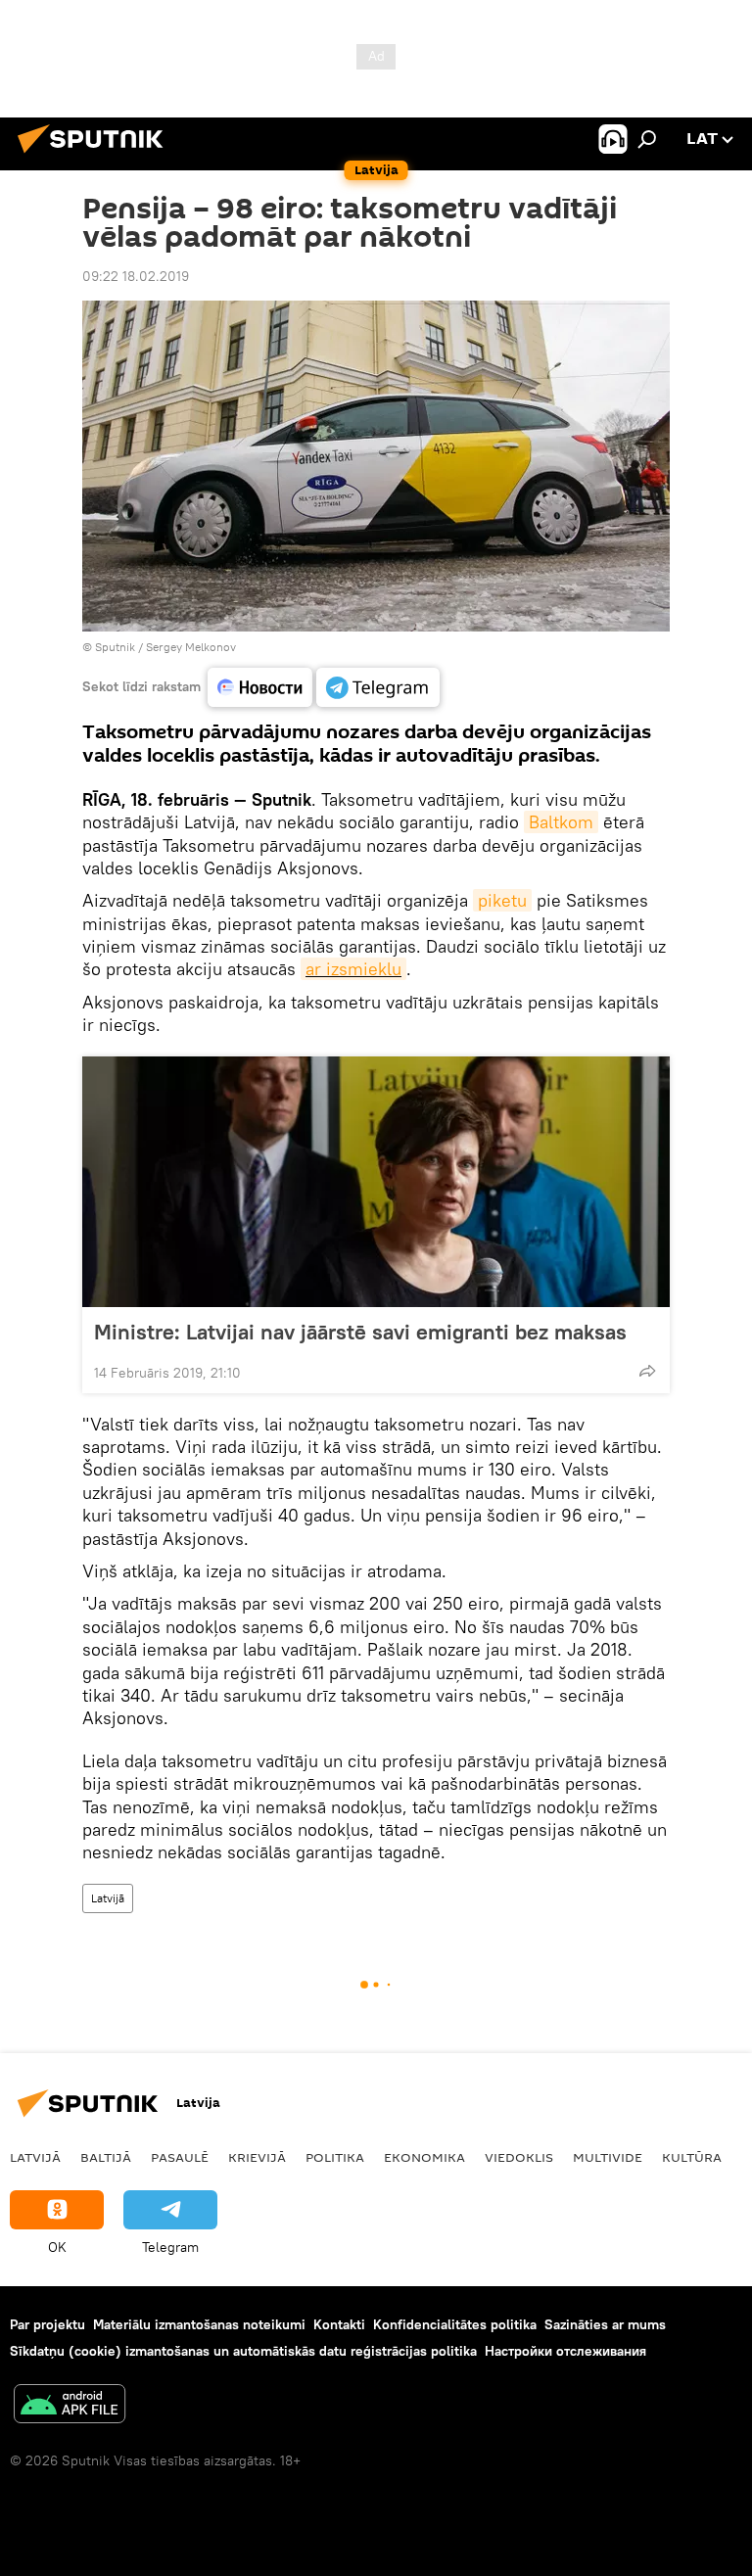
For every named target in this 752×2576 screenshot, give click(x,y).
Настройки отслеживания (565, 2351)
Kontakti (339, 2324)
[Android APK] (70, 2406)
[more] (647, 1371)
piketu (502, 900)
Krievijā (257, 2157)
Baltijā (106, 2157)
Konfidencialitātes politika (455, 2324)
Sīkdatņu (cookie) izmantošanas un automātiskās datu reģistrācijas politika (243, 2351)
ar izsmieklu (353, 969)
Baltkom (561, 822)
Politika (335, 2157)
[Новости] (260, 687)
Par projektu (47, 2324)
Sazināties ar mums (605, 2324)
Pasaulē (180, 2157)
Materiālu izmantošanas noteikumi (199, 2324)
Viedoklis (519, 2157)
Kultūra (692, 2157)
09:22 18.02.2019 (136, 276)
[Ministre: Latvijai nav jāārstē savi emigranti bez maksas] (376, 1182)
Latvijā (108, 1898)
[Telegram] (378, 687)
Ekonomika (424, 2157)
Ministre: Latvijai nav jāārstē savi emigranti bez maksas (360, 1332)
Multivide (608, 2157)
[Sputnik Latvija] (96, 156)
